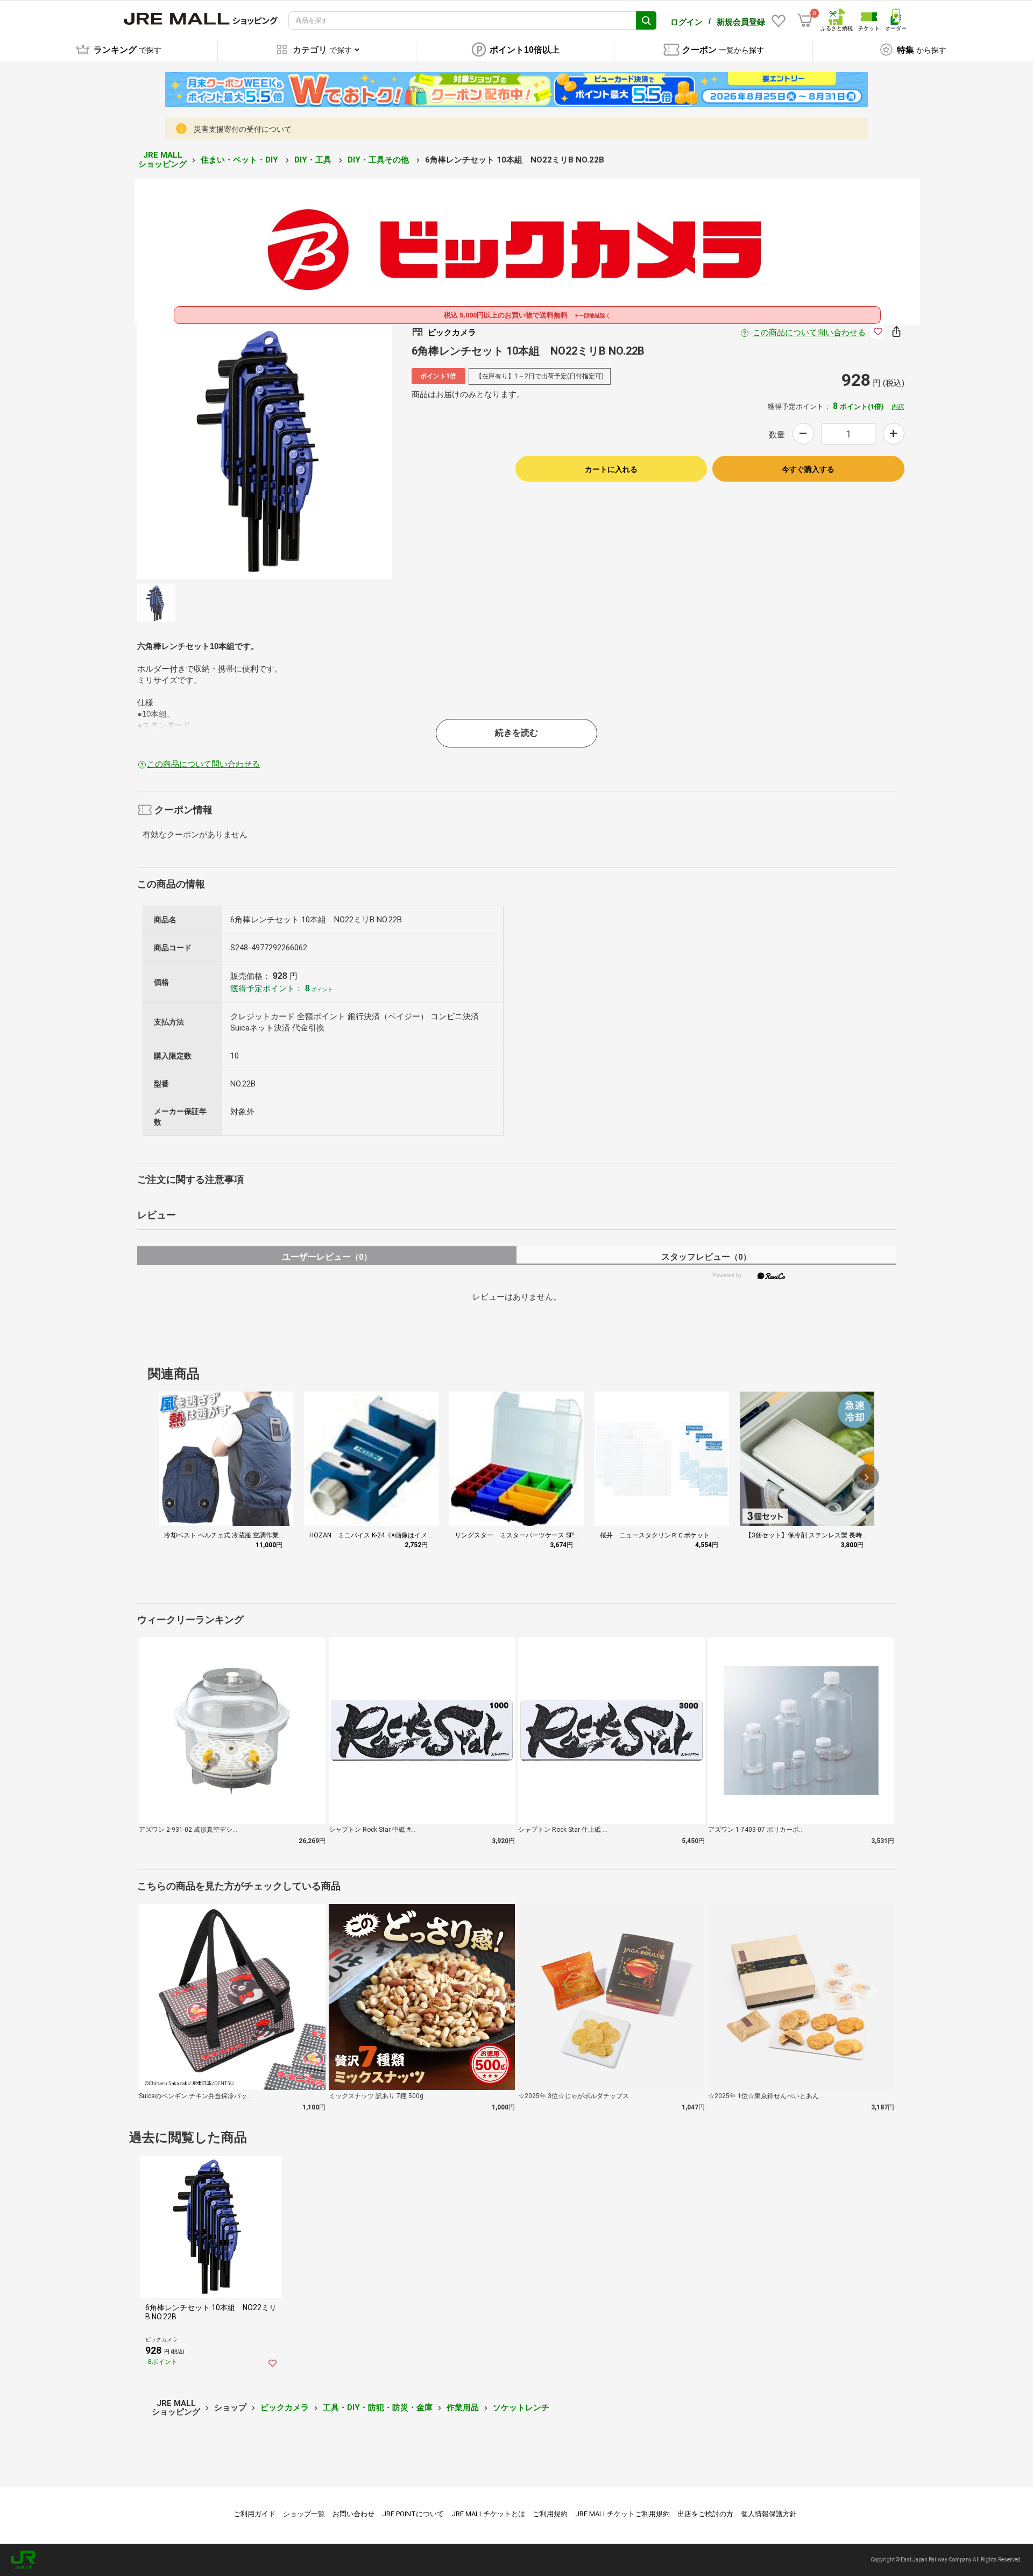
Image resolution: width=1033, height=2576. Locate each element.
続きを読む (516, 733)
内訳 (898, 407)
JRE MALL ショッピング (162, 160)
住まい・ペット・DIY (240, 160)
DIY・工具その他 (379, 160)
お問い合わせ (353, 2514)
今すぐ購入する (808, 469)
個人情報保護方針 (769, 2514)
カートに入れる (611, 469)
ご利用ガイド (254, 2514)
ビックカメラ (285, 2408)
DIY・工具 (314, 160)
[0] (805, 20)
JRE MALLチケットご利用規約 (622, 2514)
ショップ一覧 (304, 2514)
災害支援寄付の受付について (243, 129)
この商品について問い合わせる (809, 333)
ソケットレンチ (521, 2408)
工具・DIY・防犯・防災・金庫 (378, 2408)
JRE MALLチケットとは (488, 2514)
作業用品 (463, 2408)
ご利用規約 (550, 2514)
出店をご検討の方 (705, 2514)
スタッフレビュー (706, 1257)
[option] (265, 451)
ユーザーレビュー (327, 1257)
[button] (866, 1477)
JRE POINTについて (413, 2514)
